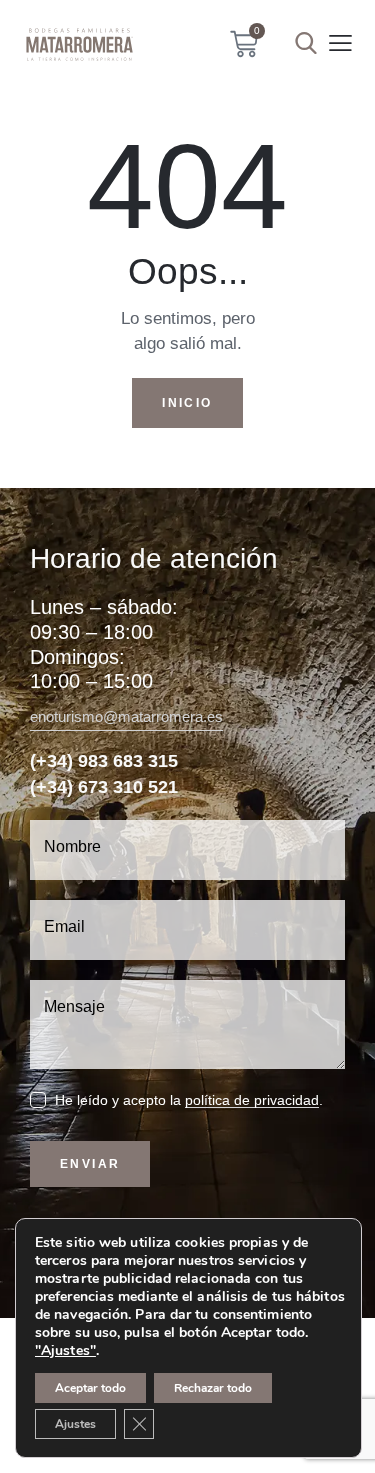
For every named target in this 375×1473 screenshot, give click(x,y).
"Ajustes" (65, 1351)
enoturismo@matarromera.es (126, 716)
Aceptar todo (90, 1388)
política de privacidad (252, 1100)
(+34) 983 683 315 (104, 761)
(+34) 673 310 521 (104, 787)
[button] (340, 43)
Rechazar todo (213, 1388)
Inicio (187, 403)
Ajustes (75, 1424)
